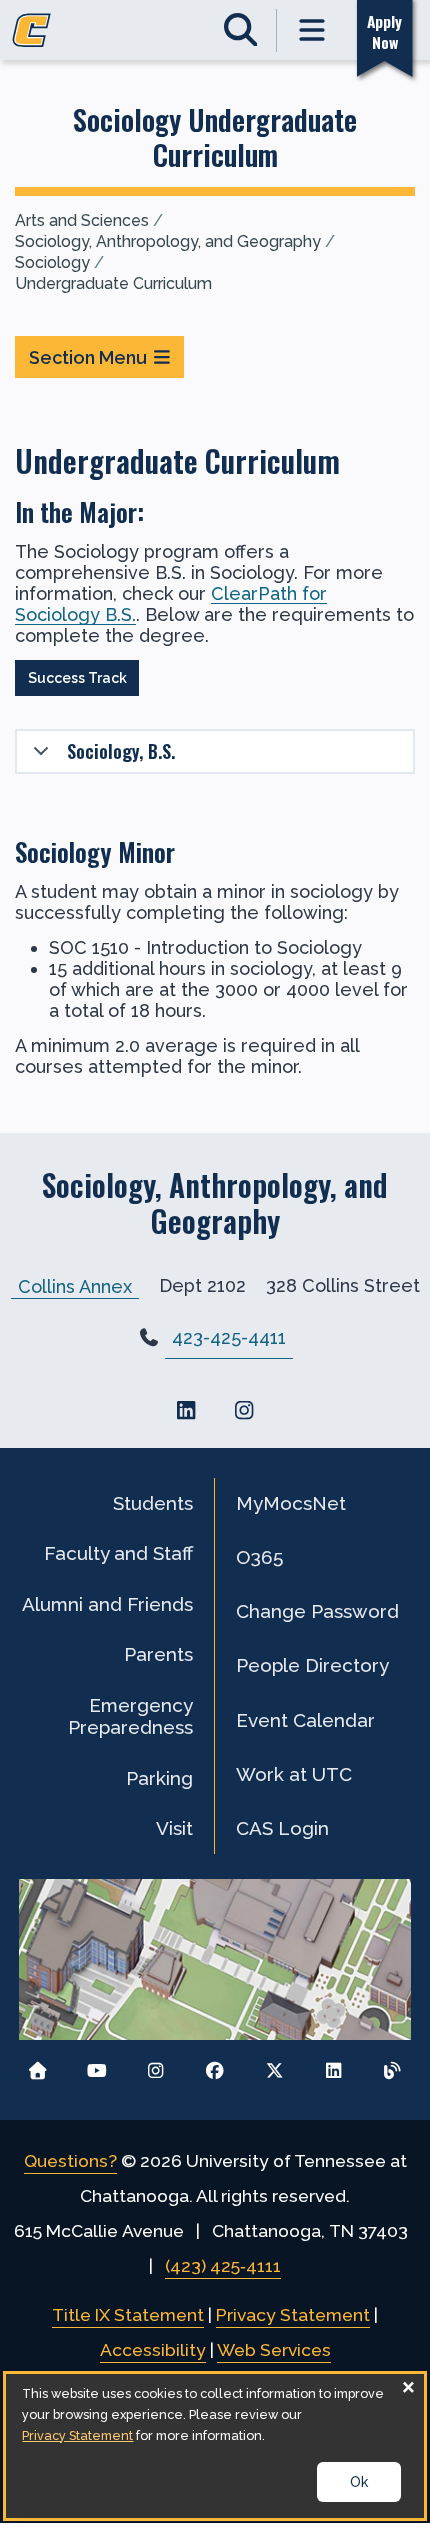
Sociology (52, 262)
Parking (159, 1778)
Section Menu (88, 357)
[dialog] (214, 2446)
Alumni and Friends (107, 1604)
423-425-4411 (229, 1337)
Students (153, 1503)
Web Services (274, 2350)
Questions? (70, 2161)
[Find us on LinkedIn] (186, 1410)
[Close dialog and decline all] (409, 2386)
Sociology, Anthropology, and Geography (168, 241)
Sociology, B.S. (121, 751)
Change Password (317, 1611)
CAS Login (282, 1828)
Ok (359, 2482)
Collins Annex (75, 1285)
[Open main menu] (313, 30)
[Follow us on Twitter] (274, 2065)
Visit (174, 1828)
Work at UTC (294, 1774)
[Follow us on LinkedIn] (333, 2065)
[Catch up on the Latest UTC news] (392, 2065)
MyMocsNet (291, 1503)
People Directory (312, 1665)
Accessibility (153, 2350)
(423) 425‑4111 (223, 2266)
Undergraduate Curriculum (113, 283)
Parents (158, 1654)
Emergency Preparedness (130, 1716)
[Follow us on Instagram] (155, 2065)
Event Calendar (305, 1720)
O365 (259, 1557)
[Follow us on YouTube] (96, 2065)
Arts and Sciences (82, 220)
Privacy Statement (293, 2315)
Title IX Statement (128, 2315)
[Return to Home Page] (37, 2065)
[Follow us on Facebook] (215, 2065)
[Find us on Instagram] (244, 1410)
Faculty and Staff (118, 1553)
